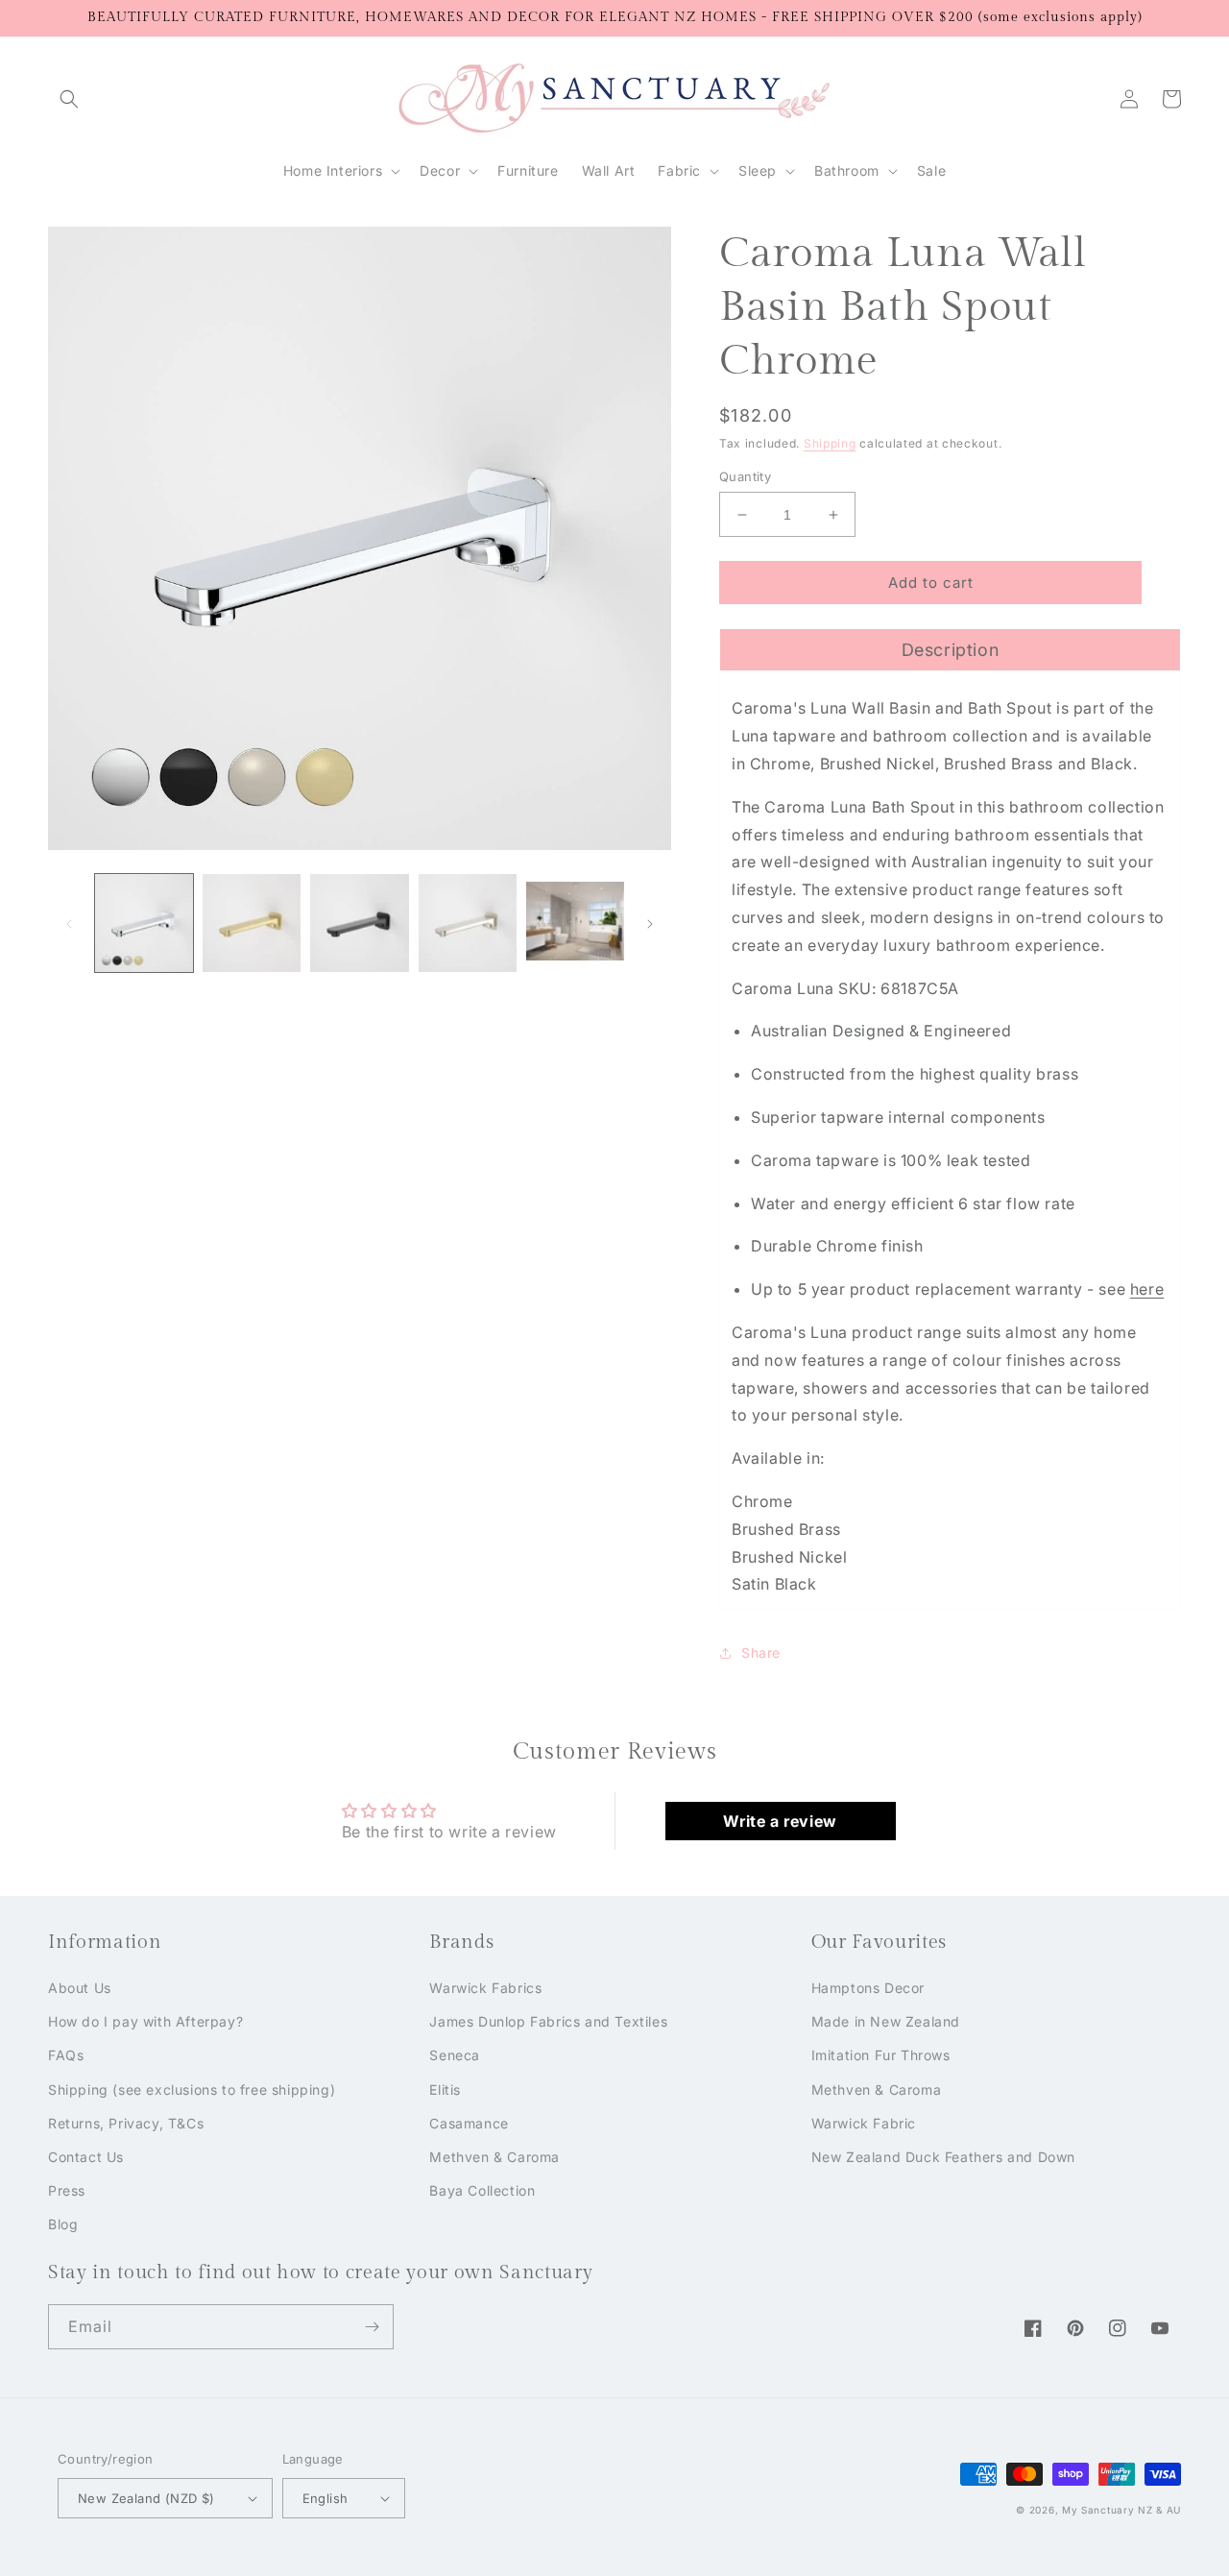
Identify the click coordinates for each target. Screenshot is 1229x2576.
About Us (80, 1988)
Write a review (780, 1821)
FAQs (66, 2055)
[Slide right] (650, 923)
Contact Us (86, 2157)
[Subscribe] (372, 2327)
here (1147, 1289)
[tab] (950, 649)
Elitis (445, 2090)
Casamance (469, 2123)
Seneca (455, 2055)
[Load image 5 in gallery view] (575, 923)
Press (67, 2190)
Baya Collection (482, 2190)
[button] (69, 99)
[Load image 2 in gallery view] (252, 923)
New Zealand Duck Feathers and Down (943, 2157)
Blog (63, 2224)
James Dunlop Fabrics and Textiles (548, 2021)
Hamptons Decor (868, 1988)
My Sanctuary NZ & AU (1121, 2510)
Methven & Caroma (494, 2157)
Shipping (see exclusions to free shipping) (192, 2090)
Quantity (745, 476)
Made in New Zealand (886, 2021)
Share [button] (761, 1653)
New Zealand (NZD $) (146, 2498)
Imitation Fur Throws (881, 2055)
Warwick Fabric (864, 2123)
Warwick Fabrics (485, 1988)
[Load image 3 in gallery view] (359, 923)
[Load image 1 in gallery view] (144, 923)
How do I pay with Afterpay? (145, 2021)
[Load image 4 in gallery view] (468, 923)
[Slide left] (69, 923)
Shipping (830, 443)
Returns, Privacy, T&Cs (126, 2123)
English (325, 2498)
